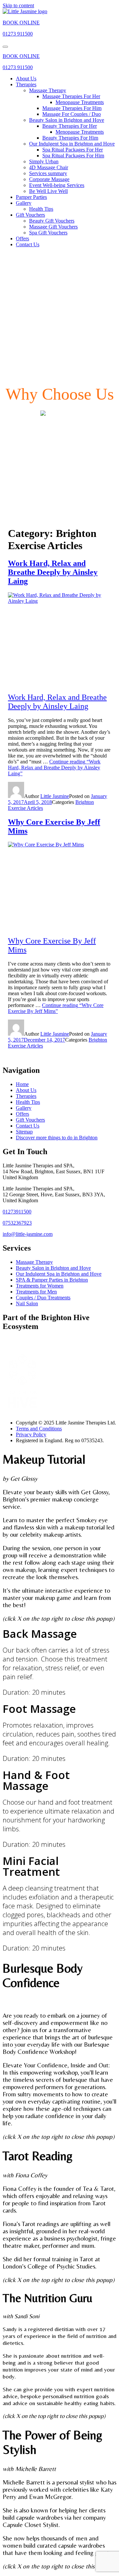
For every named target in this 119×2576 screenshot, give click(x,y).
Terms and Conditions (39, 1429)
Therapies (26, 84)
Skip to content (18, 5)
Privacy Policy (31, 1434)
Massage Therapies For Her (71, 96)
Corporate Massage (49, 179)
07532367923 (17, 1223)
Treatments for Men (36, 1292)
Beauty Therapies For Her (70, 126)
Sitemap (24, 1132)
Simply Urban (44, 161)
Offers (22, 239)
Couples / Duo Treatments (43, 1298)
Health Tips (41, 209)
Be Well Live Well (48, 191)
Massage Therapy (48, 90)
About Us (26, 79)
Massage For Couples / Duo (72, 114)
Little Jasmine (55, 796)
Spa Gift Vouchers (48, 233)
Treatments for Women (40, 1286)
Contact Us (28, 244)
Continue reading (54, 768)
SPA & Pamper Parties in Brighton (52, 1280)
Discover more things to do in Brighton (57, 1138)
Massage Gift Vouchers (53, 227)
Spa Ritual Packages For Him (73, 156)
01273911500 (17, 1212)
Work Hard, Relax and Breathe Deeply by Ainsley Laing (53, 572)
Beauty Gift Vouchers (52, 221)
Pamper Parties (31, 197)
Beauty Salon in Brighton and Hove (67, 120)
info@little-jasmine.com (28, 1234)
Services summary (48, 173)
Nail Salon (27, 1303)
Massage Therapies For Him (72, 108)
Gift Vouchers (30, 215)
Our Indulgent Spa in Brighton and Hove (72, 144)
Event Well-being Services (57, 185)
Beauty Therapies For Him (70, 138)
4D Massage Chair (49, 167)
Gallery (24, 203)
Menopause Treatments (80, 102)
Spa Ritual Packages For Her (73, 150)
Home (22, 1084)
